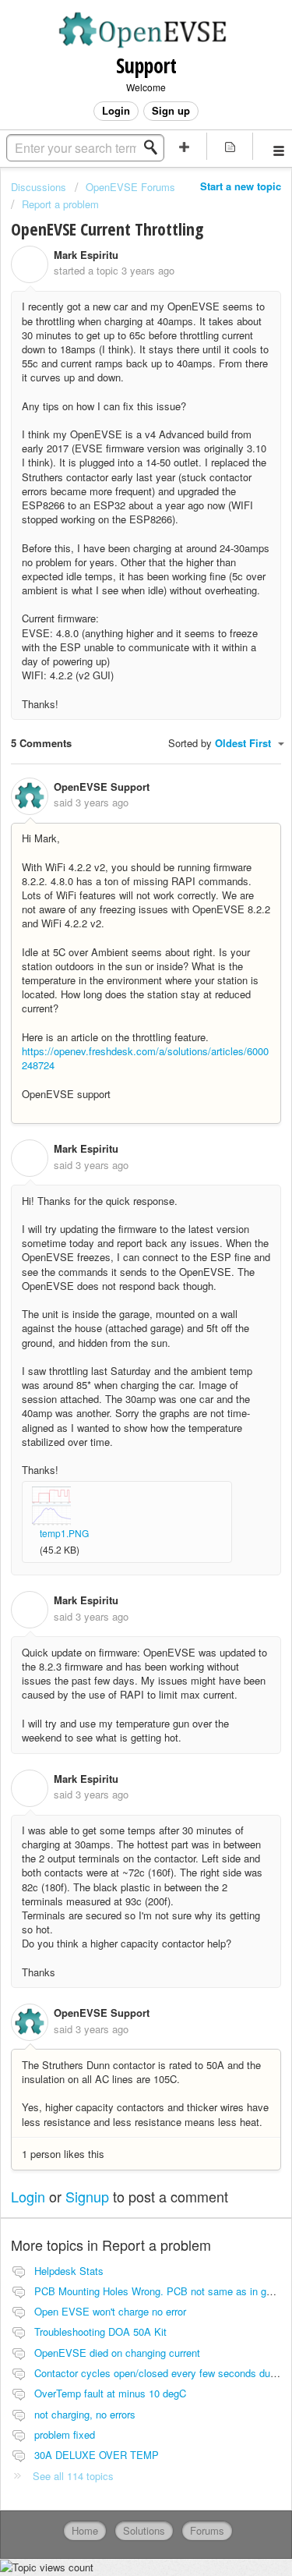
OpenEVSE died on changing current (117, 2353)
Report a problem (60, 204)
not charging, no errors (85, 2414)
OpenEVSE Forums (130, 187)
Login (28, 2196)
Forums (207, 2530)
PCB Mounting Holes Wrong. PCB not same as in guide (160, 2291)
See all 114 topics (73, 2476)
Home (85, 2530)
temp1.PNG (64, 1533)
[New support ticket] (185, 146)
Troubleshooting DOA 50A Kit (100, 2332)
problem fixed (65, 2434)
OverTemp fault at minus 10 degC (110, 2393)
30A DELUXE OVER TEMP (97, 2455)
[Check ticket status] (230, 146)
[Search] (155, 147)
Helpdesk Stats (69, 2271)
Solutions (144, 2530)
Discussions (39, 187)
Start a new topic (241, 186)
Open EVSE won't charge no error (110, 2311)
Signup (87, 2196)
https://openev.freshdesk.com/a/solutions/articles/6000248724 (145, 1058)
